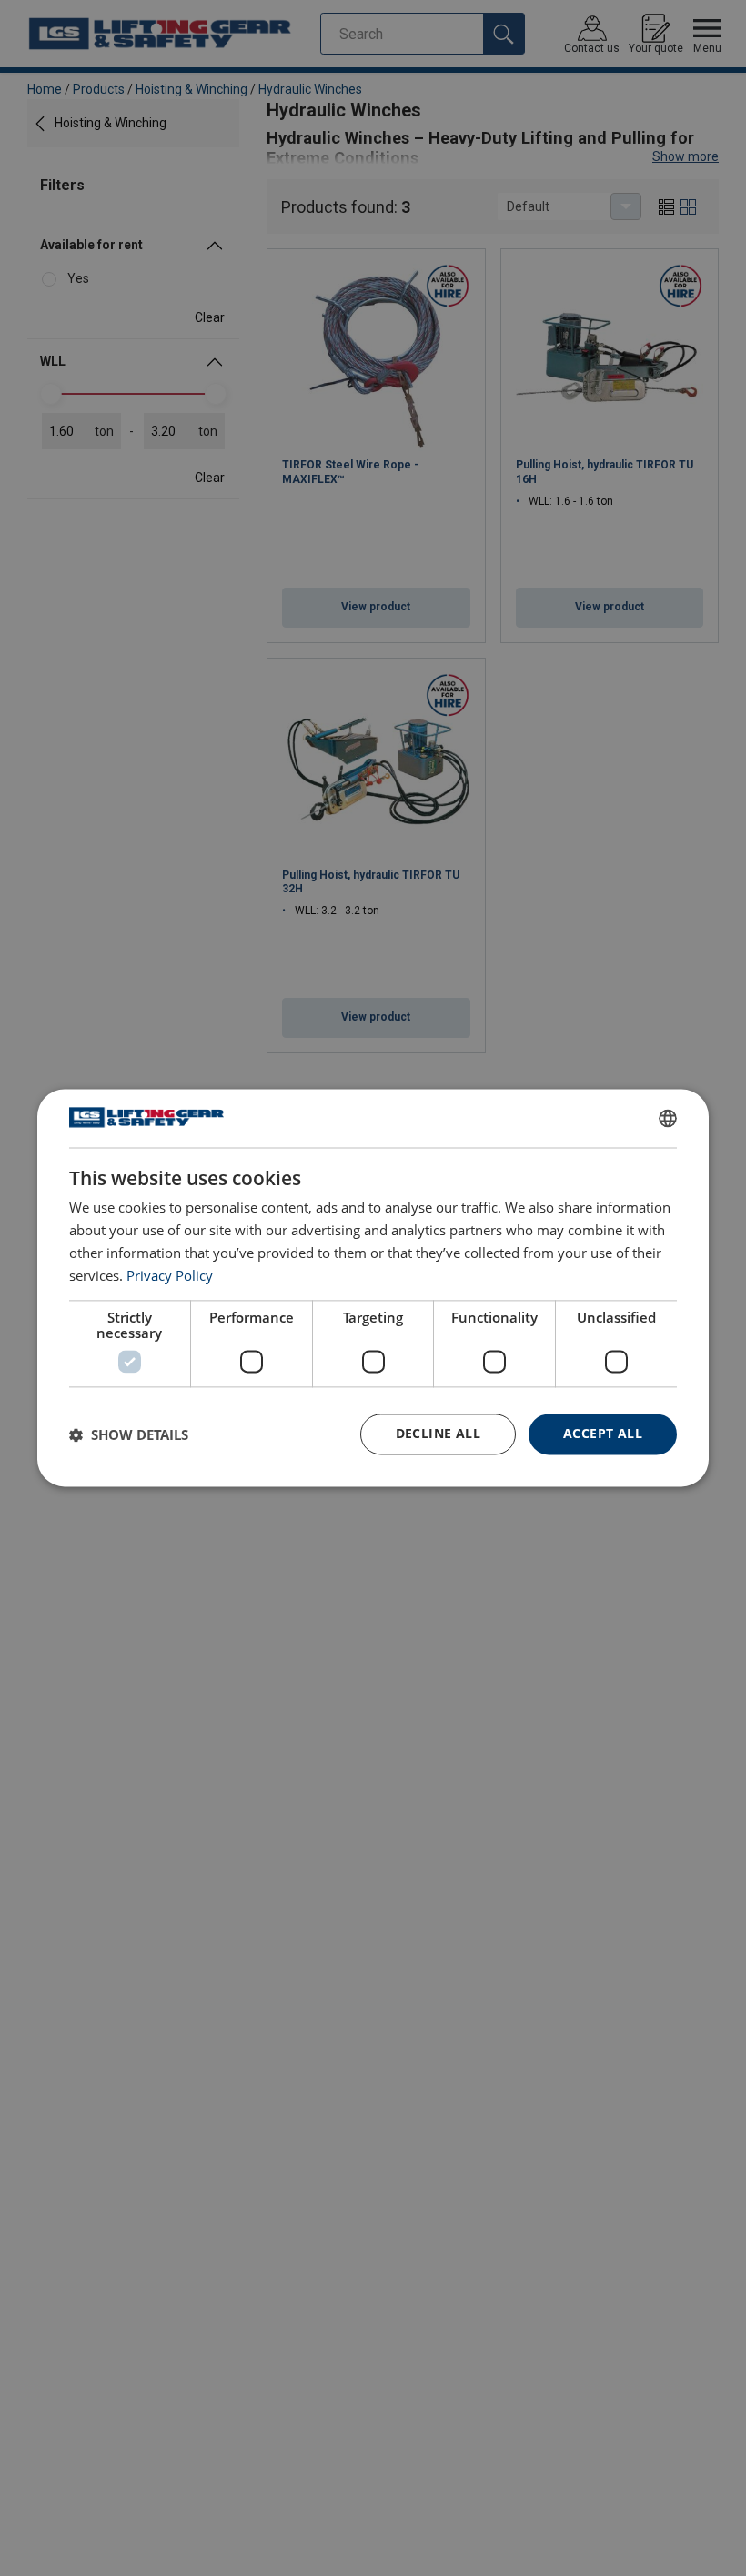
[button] (129, 1434)
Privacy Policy (170, 1275)
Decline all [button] (438, 1434)
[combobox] (668, 1118)
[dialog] (373, 1288)
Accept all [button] (603, 1434)
